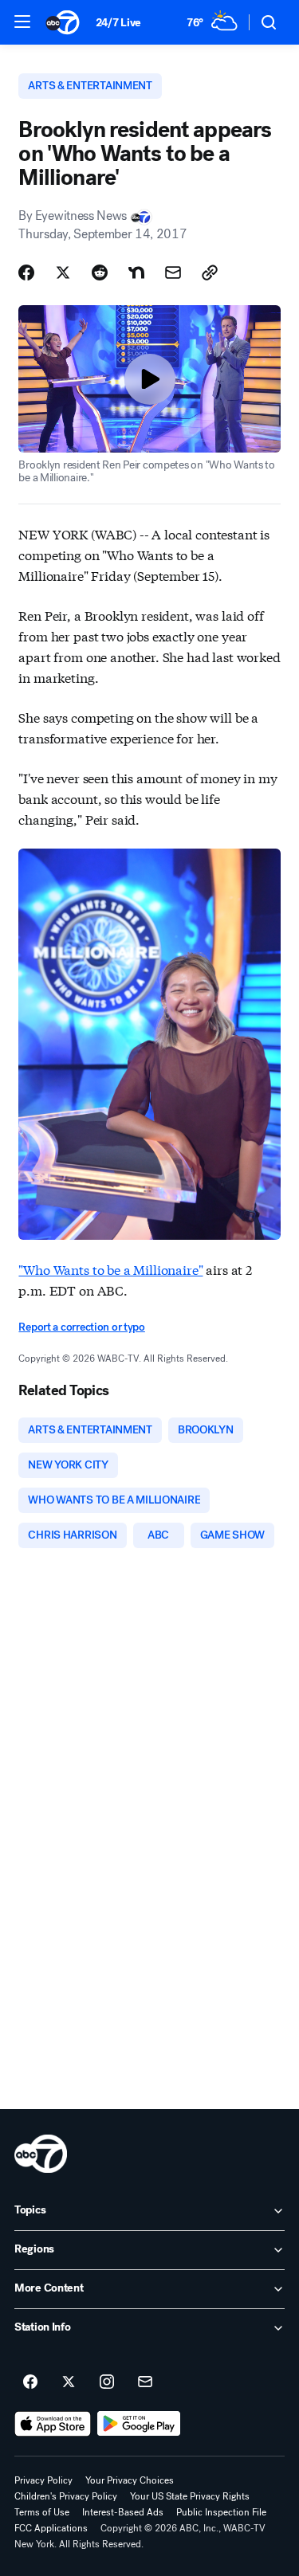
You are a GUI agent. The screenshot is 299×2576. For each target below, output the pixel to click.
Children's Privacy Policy (66, 2496)
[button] (22, 22)
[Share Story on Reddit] (100, 272)
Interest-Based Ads (123, 2512)
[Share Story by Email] (173, 272)
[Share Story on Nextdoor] (136, 272)
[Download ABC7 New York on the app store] (53, 2424)
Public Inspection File (221, 2512)
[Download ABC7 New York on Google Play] (139, 2424)
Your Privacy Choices (130, 2480)
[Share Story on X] (63, 272)
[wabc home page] (41, 2154)
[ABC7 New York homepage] (63, 22)
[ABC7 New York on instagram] (107, 2382)
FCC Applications (51, 2528)
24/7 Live (118, 23)
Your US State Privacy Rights (190, 2496)
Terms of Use (42, 2512)
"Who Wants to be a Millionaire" (110, 1269)
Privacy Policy (43, 2480)
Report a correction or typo (81, 1327)
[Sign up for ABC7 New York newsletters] (145, 2382)
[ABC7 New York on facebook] (30, 2382)
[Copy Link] (210, 272)
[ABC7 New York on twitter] (69, 2382)
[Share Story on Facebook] (26, 272)
